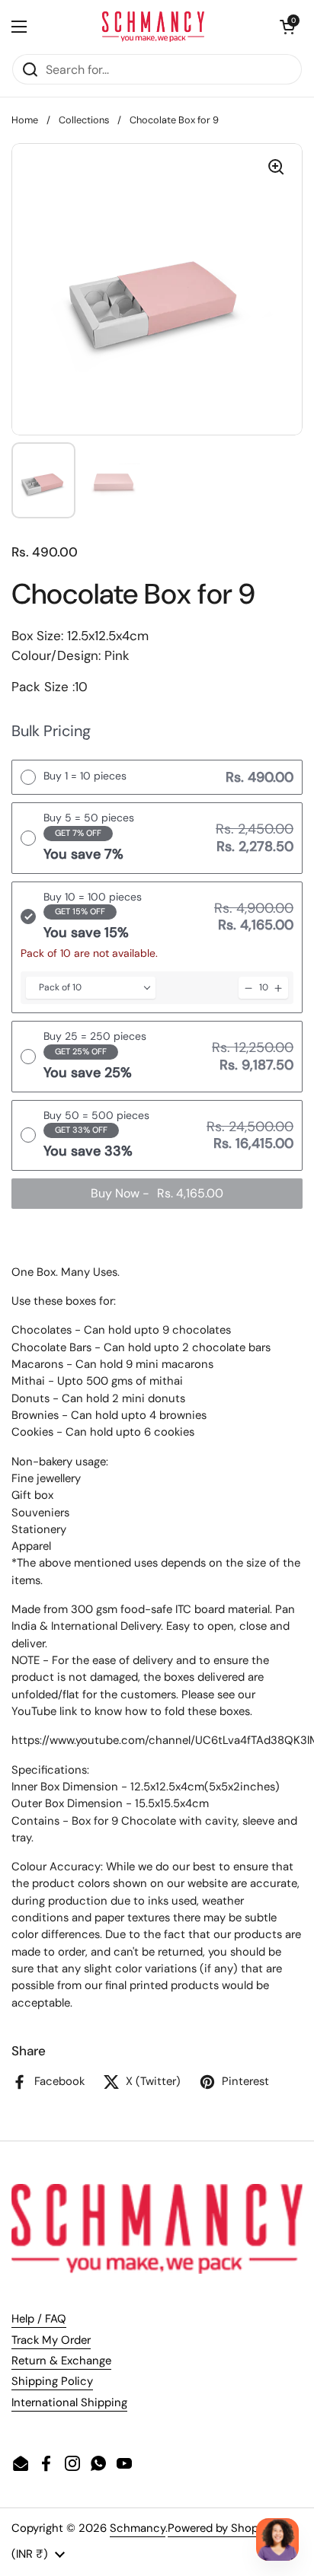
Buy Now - (157, 1193)
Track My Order (51, 2340)
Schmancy (138, 2528)
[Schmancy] (154, 27)
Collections (84, 120)
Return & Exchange (61, 2361)
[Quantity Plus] (278, 988)
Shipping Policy (52, 2381)
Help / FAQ (39, 2319)
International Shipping (69, 2402)
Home (25, 120)
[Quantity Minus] (248, 988)
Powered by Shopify (219, 2528)
